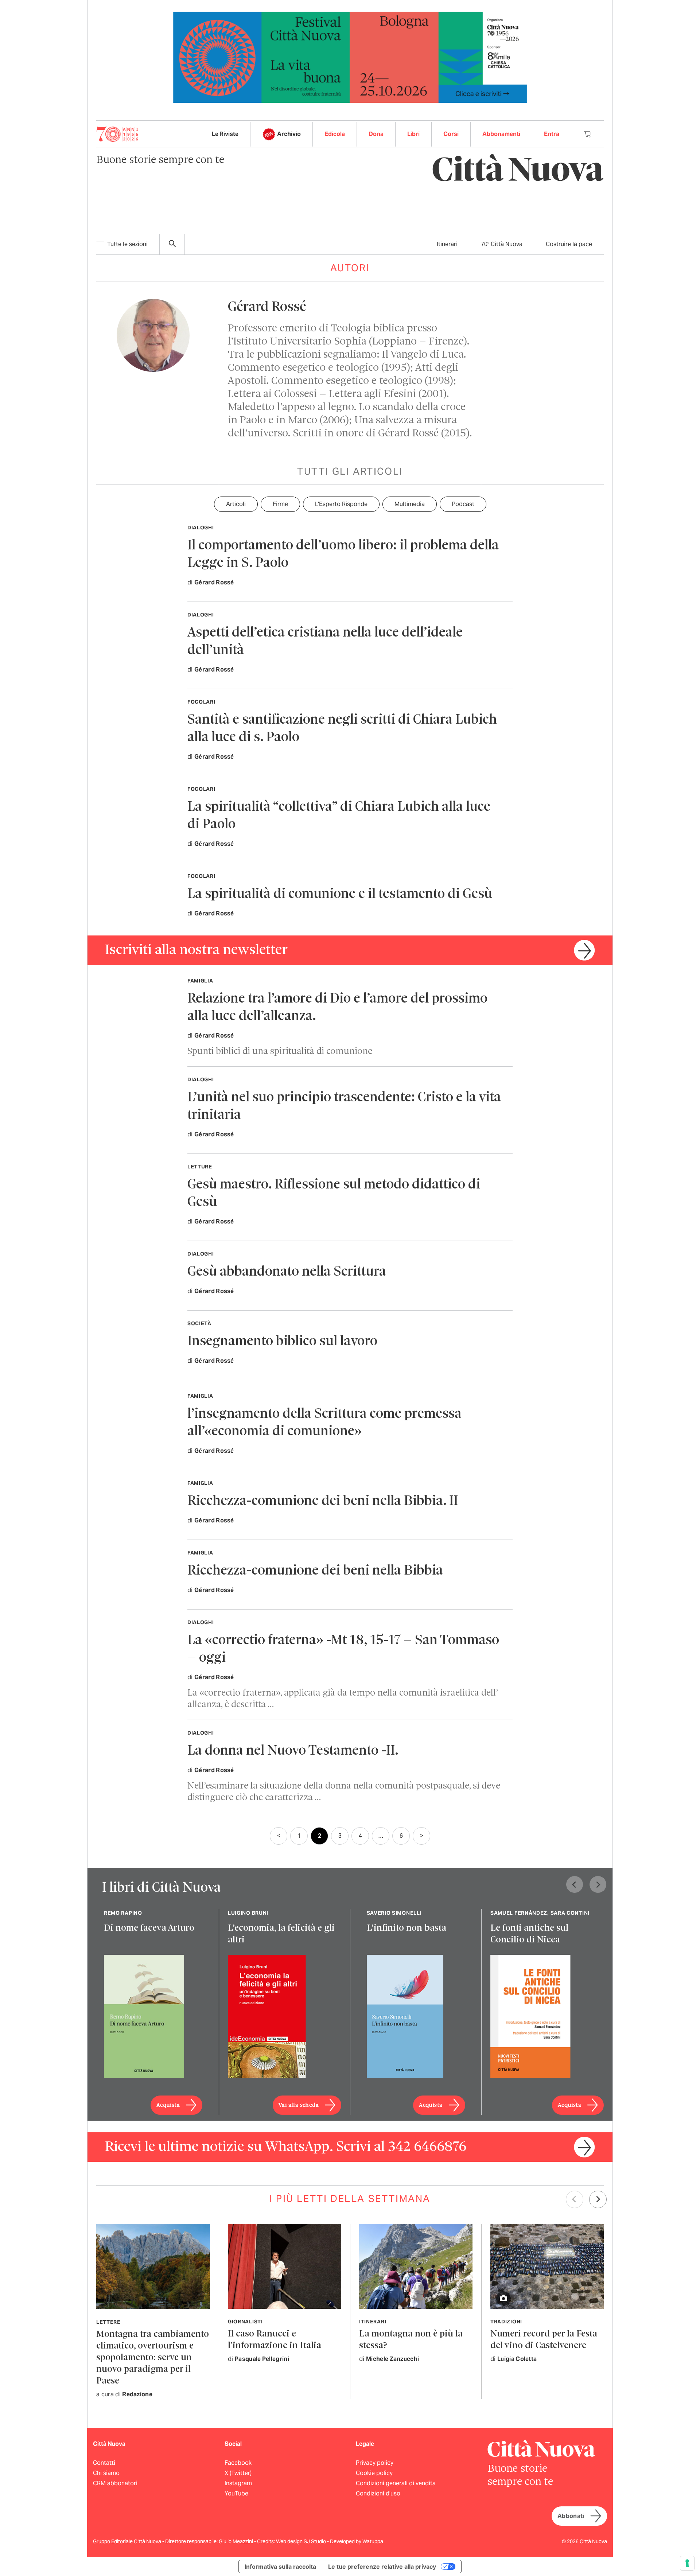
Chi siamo (106, 2473)
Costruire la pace (569, 244)
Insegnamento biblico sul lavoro (282, 1342)
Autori (350, 268)
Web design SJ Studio (302, 2541)
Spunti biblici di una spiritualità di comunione (280, 1052)
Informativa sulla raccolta (280, 2567)
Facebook (238, 2463)
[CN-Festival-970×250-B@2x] (350, 57)
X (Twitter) (238, 2473)
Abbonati (571, 2516)
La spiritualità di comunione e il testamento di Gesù (340, 894)
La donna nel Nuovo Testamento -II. (293, 1751)
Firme (280, 504)
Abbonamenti (501, 134)
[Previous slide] (575, 1884)
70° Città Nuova (502, 244)
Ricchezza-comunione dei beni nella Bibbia (315, 1571)
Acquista (168, 2105)
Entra (552, 134)
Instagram (238, 2483)
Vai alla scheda (299, 2105)
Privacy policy (375, 2463)
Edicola (335, 134)
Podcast (463, 504)
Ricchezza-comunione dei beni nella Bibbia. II (323, 1501)
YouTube (236, 2493)
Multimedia (410, 504)
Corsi (451, 134)
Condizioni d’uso (378, 2493)
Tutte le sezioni (127, 244)
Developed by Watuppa (357, 2541)
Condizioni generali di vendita (396, 2483)
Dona (376, 134)
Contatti (104, 2463)
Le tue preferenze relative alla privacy (382, 2567)
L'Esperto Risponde (341, 504)
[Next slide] (598, 1884)
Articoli (236, 504)
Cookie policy (374, 2473)
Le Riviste (225, 134)
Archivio (289, 134)
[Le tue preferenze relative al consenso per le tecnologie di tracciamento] (687, 2563)
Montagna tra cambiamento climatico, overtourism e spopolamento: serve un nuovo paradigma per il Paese (153, 2358)
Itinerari (447, 244)
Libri (413, 134)
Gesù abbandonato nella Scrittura (287, 1272)
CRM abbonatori (115, 2483)
